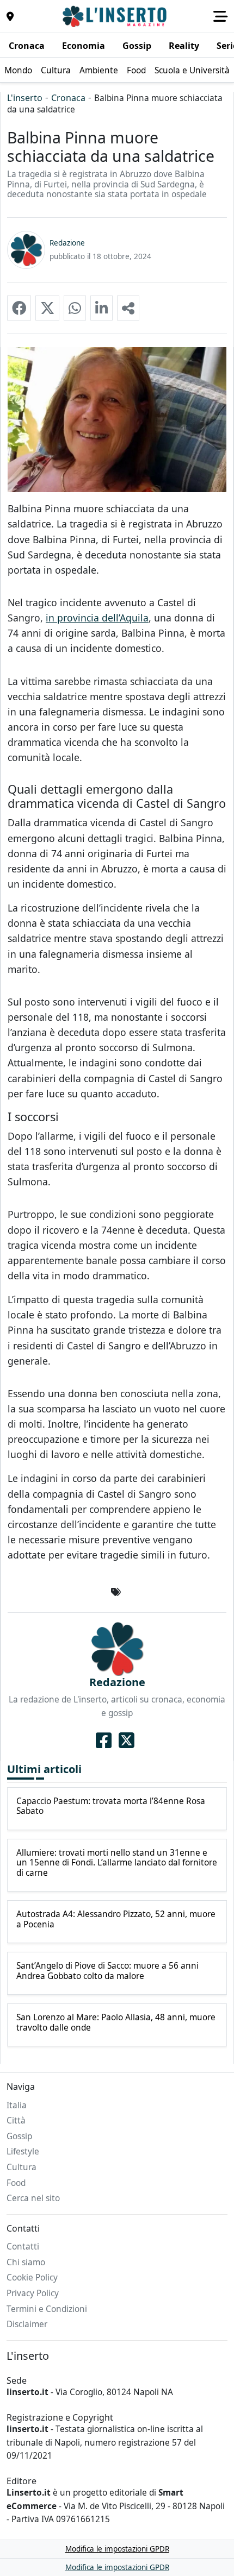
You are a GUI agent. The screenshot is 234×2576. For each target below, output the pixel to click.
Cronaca (68, 98)
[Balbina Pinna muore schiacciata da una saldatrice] (19, 308)
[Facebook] (104, 1741)
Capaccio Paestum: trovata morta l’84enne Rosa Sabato (111, 1807)
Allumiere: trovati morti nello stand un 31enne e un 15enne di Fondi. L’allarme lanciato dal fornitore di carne (117, 1863)
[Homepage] (116, 16)
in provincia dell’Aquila (97, 618)
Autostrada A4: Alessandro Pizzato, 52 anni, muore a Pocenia (116, 1920)
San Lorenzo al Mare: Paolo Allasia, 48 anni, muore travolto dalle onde (116, 2023)
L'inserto (25, 98)
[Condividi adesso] (128, 308)
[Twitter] (127, 1741)
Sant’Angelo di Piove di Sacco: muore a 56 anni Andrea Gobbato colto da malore (107, 1971)
